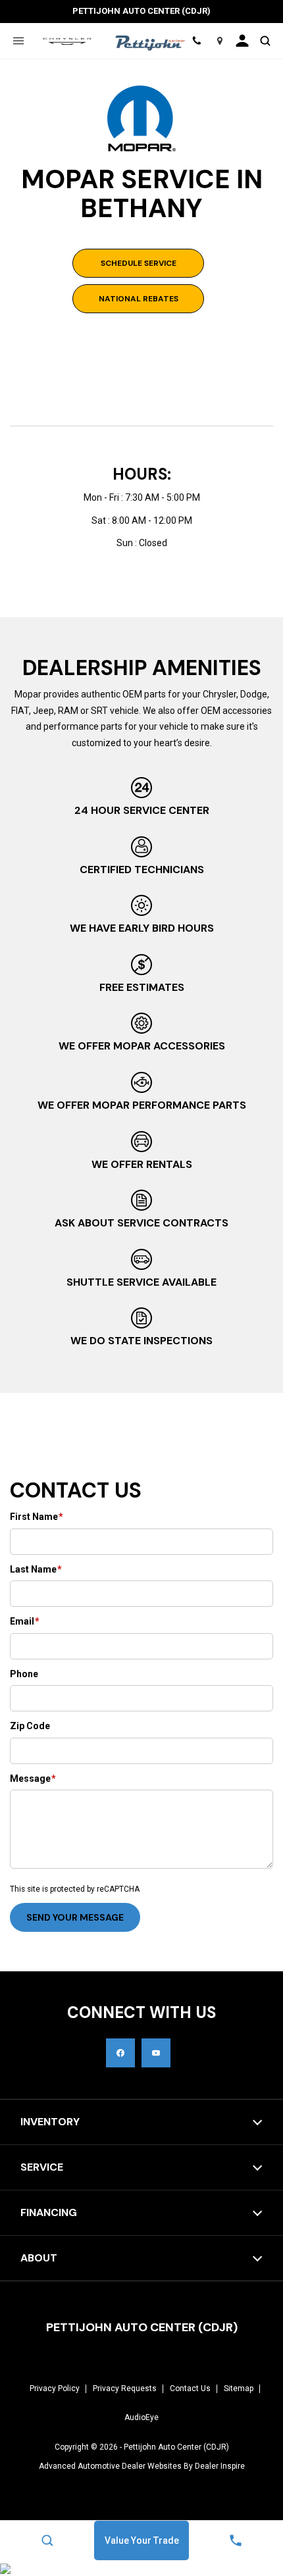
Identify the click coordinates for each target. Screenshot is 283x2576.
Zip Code (30, 1726)
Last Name (36, 1569)
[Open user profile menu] (242, 41)
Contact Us (190, 2388)
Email (25, 1621)
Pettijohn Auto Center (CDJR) (176, 2447)
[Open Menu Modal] (18, 41)
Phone (24, 1674)
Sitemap (239, 2388)
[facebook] (120, 2053)
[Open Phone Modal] (196, 41)
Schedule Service (139, 263)
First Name (37, 1517)
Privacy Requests (125, 2388)
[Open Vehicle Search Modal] (265, 41)
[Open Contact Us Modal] (236, 2540)
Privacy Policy (55, 2388)
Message (33, 1779)
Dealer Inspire (220, 2466)
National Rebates (139, 299)
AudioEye (141, 2417)
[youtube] (156, 2053)
